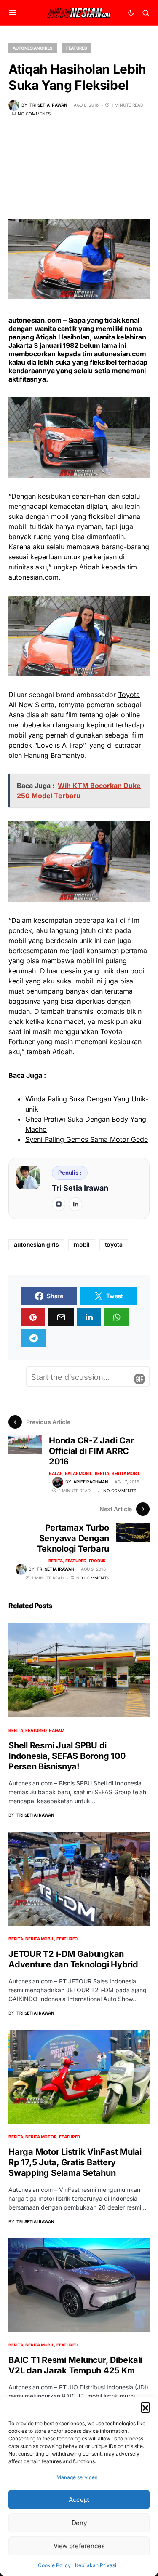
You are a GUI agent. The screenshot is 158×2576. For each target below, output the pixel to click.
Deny (79, 2523)
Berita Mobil (126, 1473)
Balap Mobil (79, 1473)
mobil (82, 1244)
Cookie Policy (54, 2565)
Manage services (77, 2477)
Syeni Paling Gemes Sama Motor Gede (87, 1139)
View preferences (79, 2546)
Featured (77, 48)
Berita (102, 1473)
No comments (34, 114)
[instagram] (59, 1204)
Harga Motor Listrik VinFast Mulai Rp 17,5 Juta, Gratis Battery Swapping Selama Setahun (75, 2162)
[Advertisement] (79, 174)
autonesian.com (120, 354)
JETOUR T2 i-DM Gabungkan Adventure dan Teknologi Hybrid (73, 1959)
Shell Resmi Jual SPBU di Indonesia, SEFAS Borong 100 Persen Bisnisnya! (67, 1756)
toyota (114, 1244)
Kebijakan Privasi (96, 2565)
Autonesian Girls (33, 48)
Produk (98, 1561)
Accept (79, 2500)
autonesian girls (36, 1244)
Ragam (57, 1730)
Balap (56, 1473)
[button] (145, 2407)
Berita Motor (41, 2137)
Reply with (139, 1379)
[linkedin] (75, 1204)
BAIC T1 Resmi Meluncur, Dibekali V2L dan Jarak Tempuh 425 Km (75, 2365)
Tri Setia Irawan (80, 1188)
